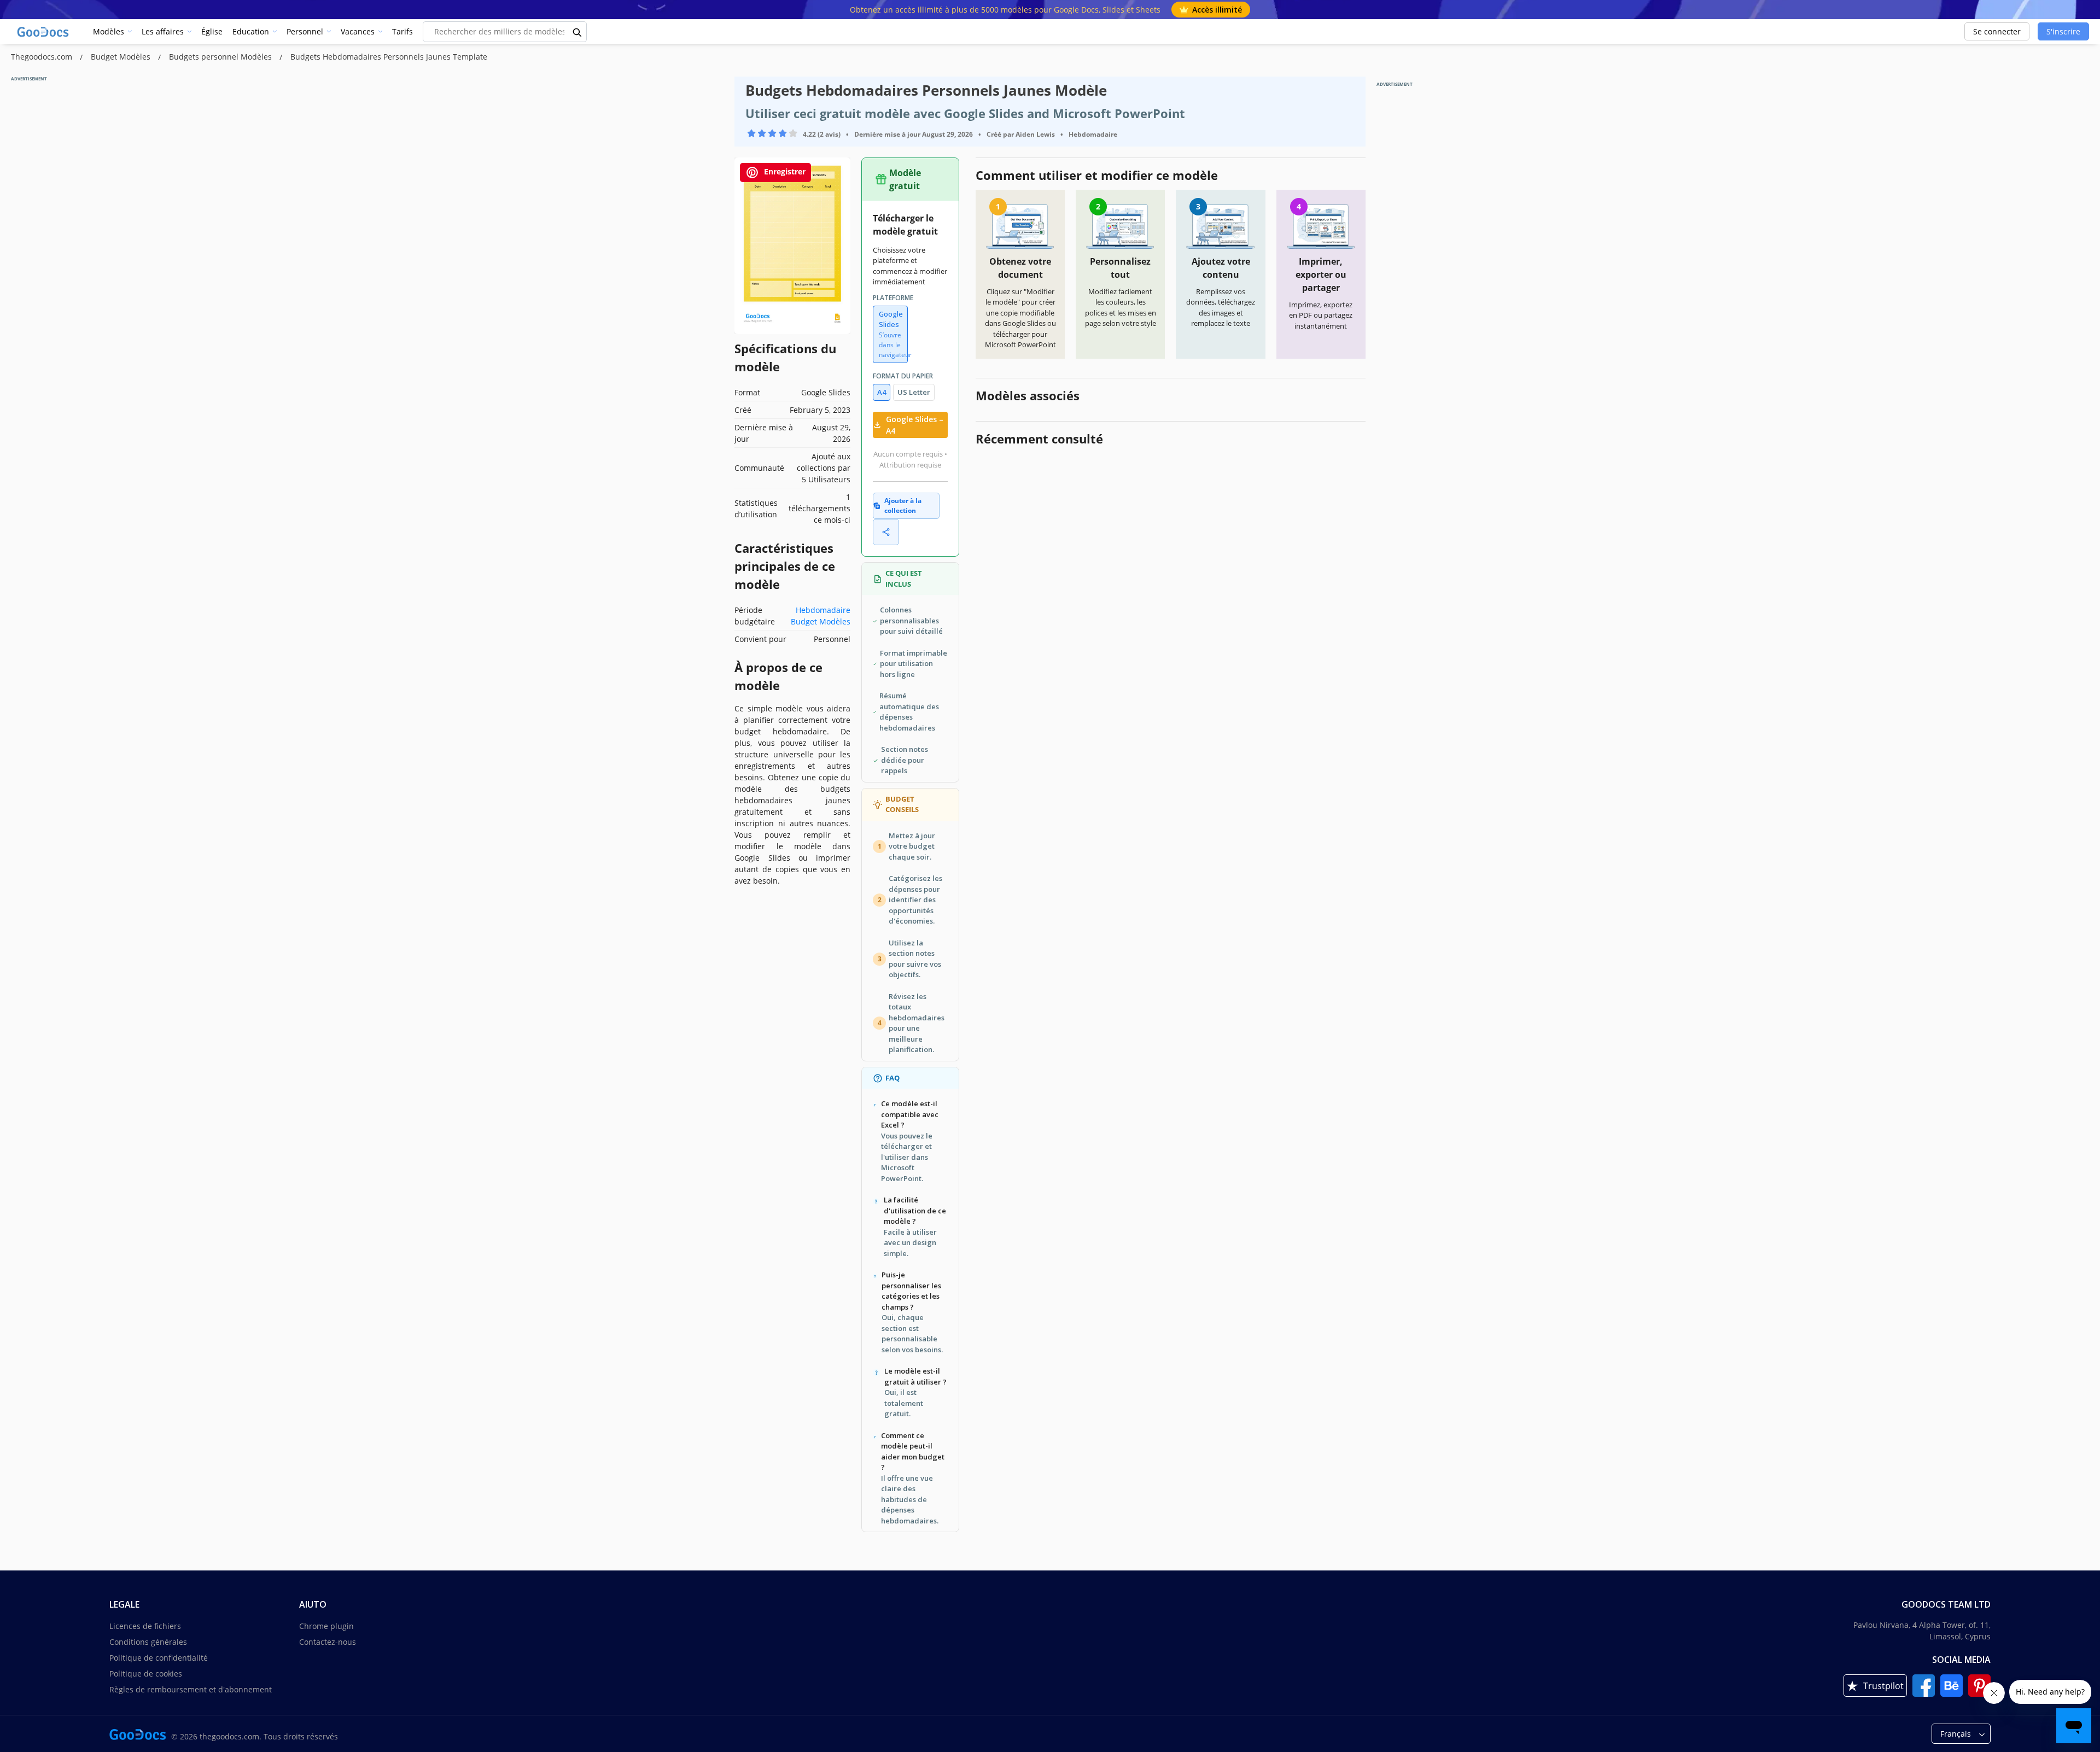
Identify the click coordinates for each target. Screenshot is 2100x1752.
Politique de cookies (146, 1674)
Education (251, 31)
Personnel (305, 31)
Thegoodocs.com (43, 57)
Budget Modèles (122, 57)
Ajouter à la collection (903, 506)
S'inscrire (2063, 31)
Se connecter (1997, 31)
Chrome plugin (326, 1626)
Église (212, 31)
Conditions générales (148, 1642)
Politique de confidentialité (159, 1658)
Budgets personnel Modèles (221, 57)
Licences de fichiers (145, 1626)
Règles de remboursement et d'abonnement (191, 1689)
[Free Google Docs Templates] (44, 32)
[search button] (577, 32)
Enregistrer (784, 171)
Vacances (358, 31)
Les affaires (163, 31)
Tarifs (402, 31)
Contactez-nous (328, 1642)
